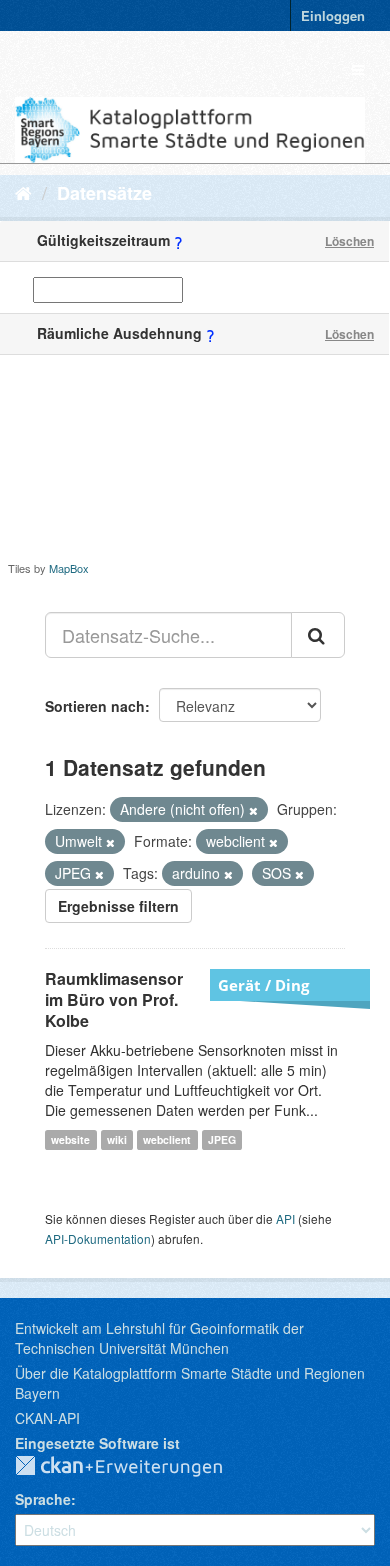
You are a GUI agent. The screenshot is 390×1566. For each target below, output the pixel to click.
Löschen (349, 241)
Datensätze (104, 193)
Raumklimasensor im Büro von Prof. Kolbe (114, 999)
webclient (167, 1139)
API (285, 1218)
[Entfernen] (253, 810)
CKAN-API (47, 1418)
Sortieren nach (95, 706)
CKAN (135, 1467)
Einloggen (333, 15)
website (70, 1139)
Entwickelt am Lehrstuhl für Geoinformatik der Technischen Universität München (159, 1338)
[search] (318, 635)
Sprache (43, 1499)
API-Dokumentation (98, 1238)
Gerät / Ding (263, 985)
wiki (117, 1139)
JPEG (222, 1139)
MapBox (69, 568)
